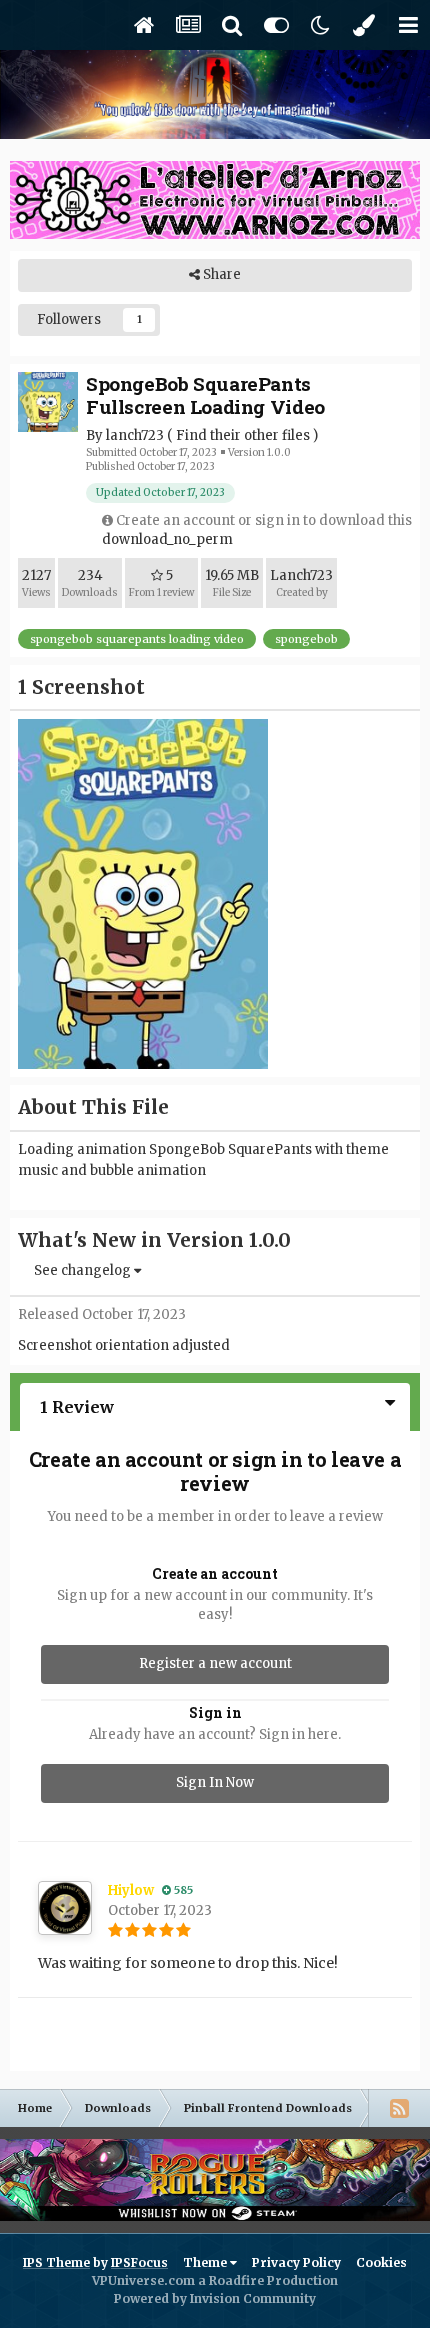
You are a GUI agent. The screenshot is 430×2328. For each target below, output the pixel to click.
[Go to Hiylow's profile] (65, 1908)
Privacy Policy (296, 2262)
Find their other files (243, 435)
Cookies (381, 2262)
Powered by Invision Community (215, 2298)
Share (220, 274)
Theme (206, 2262)
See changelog (84, 1270)
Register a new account (215, 1663)
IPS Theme (56, 2262)
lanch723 (135, 435)
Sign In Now (215, 1782)
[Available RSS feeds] (399, 2108)
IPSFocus (139, 2262)
